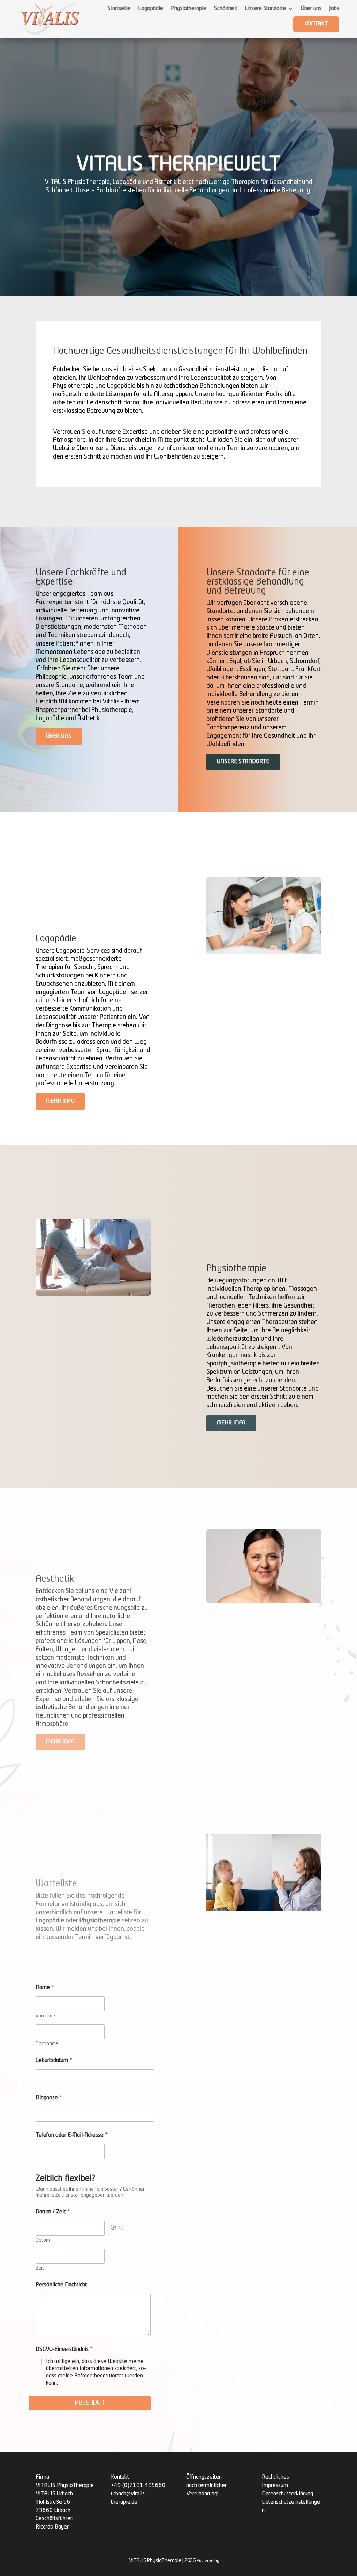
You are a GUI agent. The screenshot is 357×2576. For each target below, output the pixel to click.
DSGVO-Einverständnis (64, 2350)
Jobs (334, 9)
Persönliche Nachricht (61, 2285)
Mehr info (60, 1101)
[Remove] (122, 2228)
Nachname (47, 2044)
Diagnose (49, 2098)
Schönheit (226, 9)
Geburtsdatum (54, 2061)
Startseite (119, 9)
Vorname (45, 2016)
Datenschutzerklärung (287, 2494)
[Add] (113, 2228)
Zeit (40, 2268)
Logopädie (151, 9)
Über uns (311, 9)
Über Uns (59, 736)
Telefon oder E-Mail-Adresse (72, 2135)
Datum (43, 2240)
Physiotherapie (189, 9)
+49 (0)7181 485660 (138, 2486)
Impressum (275, 2486)
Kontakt (316, 24)
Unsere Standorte (266, 9)
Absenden (90, 2403)
